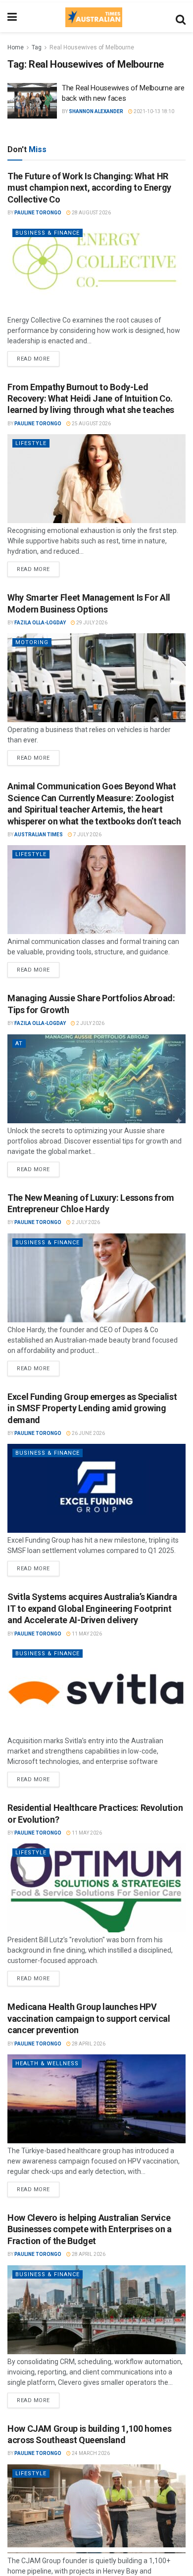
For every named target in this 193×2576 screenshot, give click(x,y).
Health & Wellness (47, 2064)
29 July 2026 (91, 623)
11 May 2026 (86, 1634)
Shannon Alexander (96, 111)
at (19, 1043)
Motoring (32, 642)
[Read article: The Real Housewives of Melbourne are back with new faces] (32, 101)
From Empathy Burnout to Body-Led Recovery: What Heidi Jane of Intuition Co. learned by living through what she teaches (91, 399)
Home (16, 47)
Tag (37, 47)
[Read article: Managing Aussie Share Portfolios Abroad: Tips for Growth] (96, 1079)
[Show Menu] (12, 17)
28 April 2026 (88, 2044)
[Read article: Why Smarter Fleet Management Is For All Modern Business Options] (96, 678)
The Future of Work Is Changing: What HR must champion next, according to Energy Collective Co (89, 188)
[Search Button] (181, 17)
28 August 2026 (91, 213)
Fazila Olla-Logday (40, 623)
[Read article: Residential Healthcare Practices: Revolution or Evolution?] (96, 1888)
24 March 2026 (90, 2453)
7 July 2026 (87, 835)
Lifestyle (31, 443)
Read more (38, 357)
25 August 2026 (91, 424)
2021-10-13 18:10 (153, 111)
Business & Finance (48, 233)
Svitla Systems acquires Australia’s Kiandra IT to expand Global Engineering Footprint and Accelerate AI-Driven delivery (92, 1608)
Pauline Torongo (38, 213)
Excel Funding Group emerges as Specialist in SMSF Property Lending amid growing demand (92, 1408)
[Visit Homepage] (94, 17)
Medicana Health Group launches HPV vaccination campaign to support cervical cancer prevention (89, 2018)
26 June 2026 (88, 1433)
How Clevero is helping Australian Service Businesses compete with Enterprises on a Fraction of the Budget (90, 2229)
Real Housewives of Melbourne (92, 47)
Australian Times (39, 835)
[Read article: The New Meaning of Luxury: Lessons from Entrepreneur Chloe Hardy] (96, 1278)
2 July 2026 (90, 1023)
